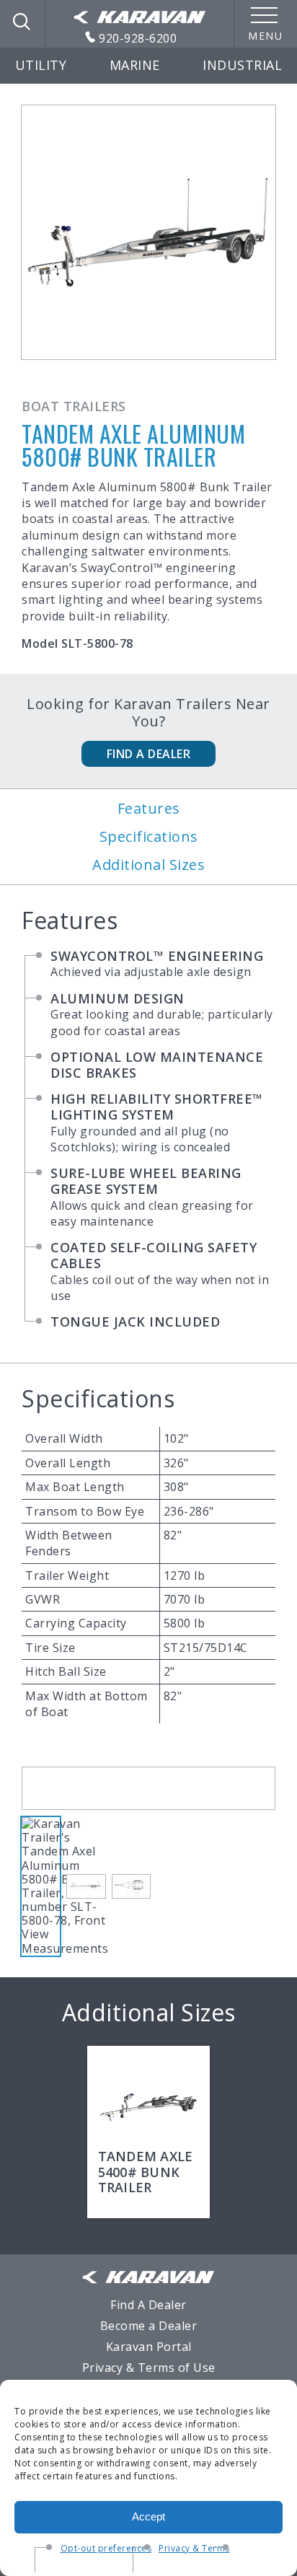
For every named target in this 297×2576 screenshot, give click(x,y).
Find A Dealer (148, 2305)
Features (149, 809)
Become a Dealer (149, 2326)
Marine (135, 65)
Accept (148, 2516)
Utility (41, 65)
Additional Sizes (148, 865)
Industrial (242, 65)
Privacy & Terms (194, 2548)
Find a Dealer (149, 754)
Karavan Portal (149, 2347)
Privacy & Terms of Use (149, 2368)
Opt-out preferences (106, 2548)
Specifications (149, 837)
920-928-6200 (137, 38)
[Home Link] (140, 18)
